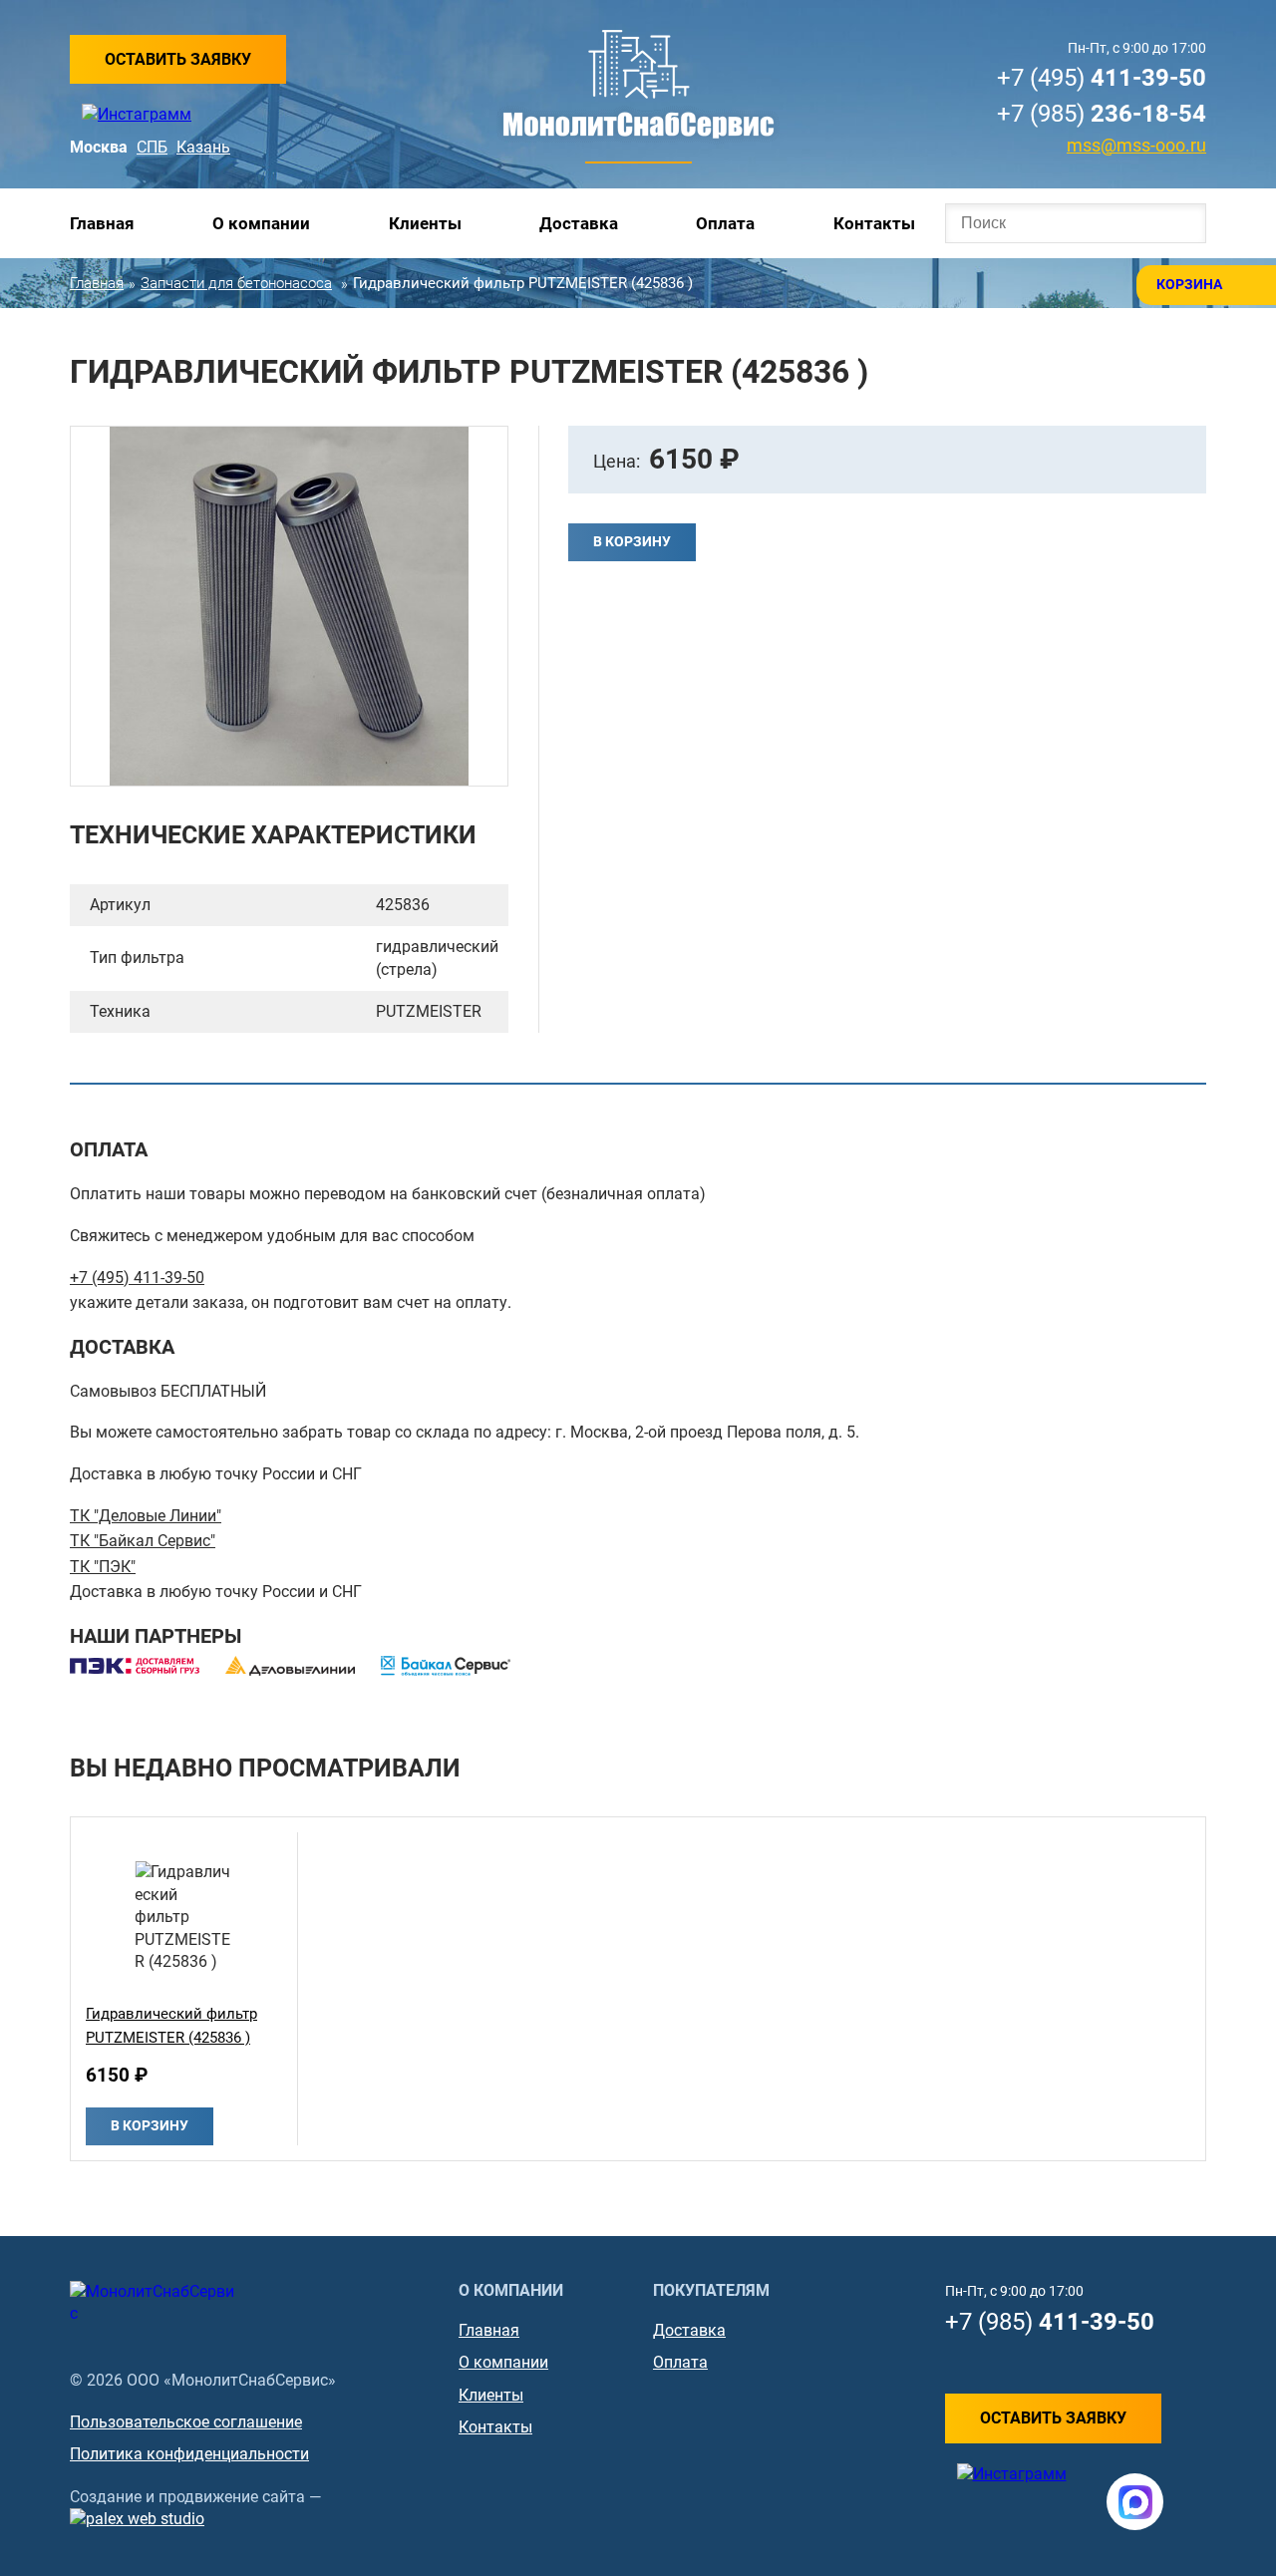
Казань (203, 147)
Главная (102, 223)
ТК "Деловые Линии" (146, 1516)
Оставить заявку (178, 59)
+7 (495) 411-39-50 (137, 1278)
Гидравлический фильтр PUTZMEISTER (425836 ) (171, 2026)
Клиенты (425, 223)
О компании (261, 223)
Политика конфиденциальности (189, 2454)
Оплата (725, 223)
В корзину (632, 541)
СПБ (152, 147)
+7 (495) (1102, 78)
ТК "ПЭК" (103, 1567)
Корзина (1189, 284)
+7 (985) (1102, 114)
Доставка (579, 223)
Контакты (874, 223)
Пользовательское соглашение (186, 2422)
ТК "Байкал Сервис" (143, 1541)
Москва (99, 147)
